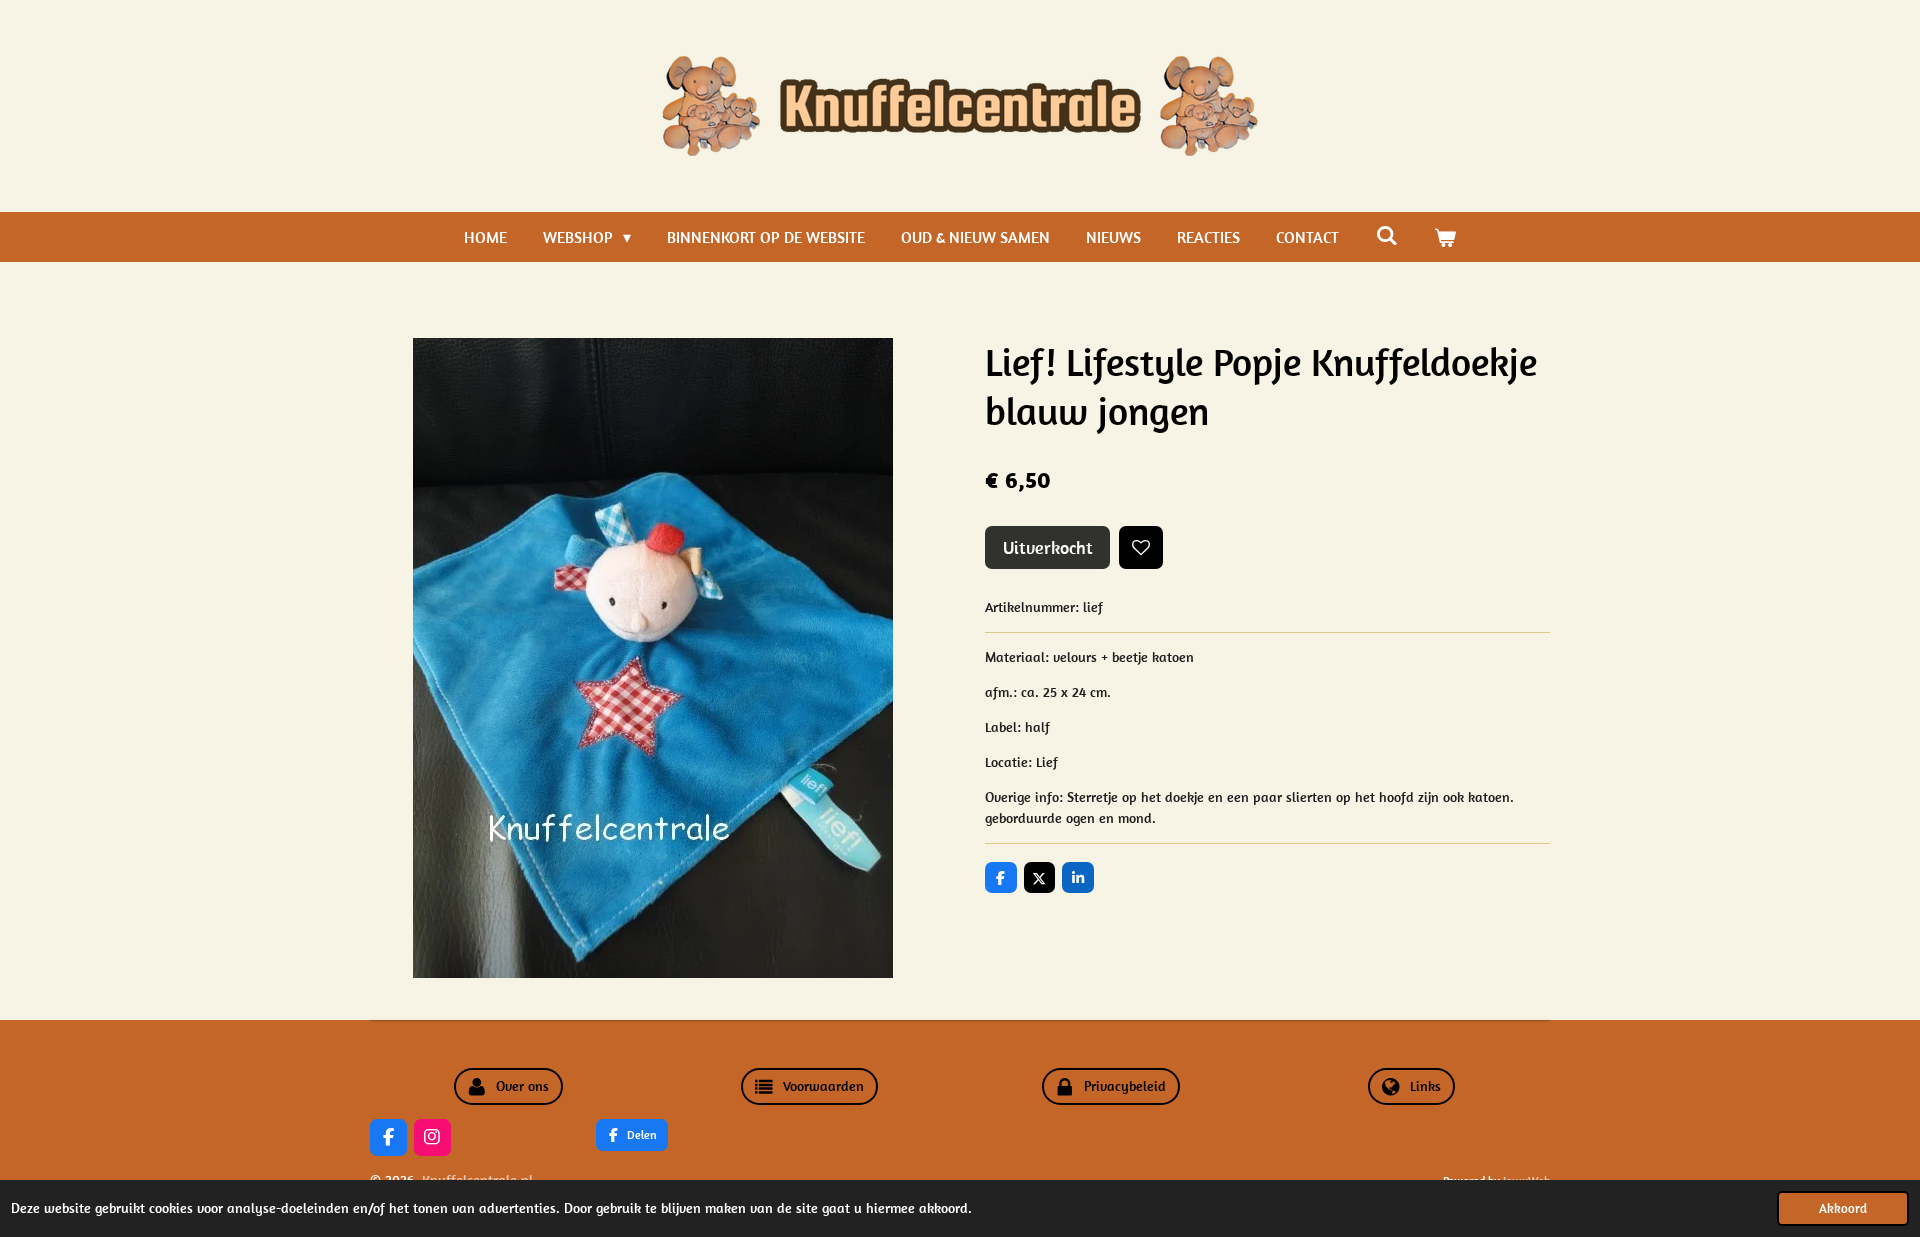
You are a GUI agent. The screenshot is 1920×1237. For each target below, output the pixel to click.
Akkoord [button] (1843, 1208)
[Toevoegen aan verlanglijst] (1141, 548)
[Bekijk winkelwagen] (1445, 237)
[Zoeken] (1386, 235)
